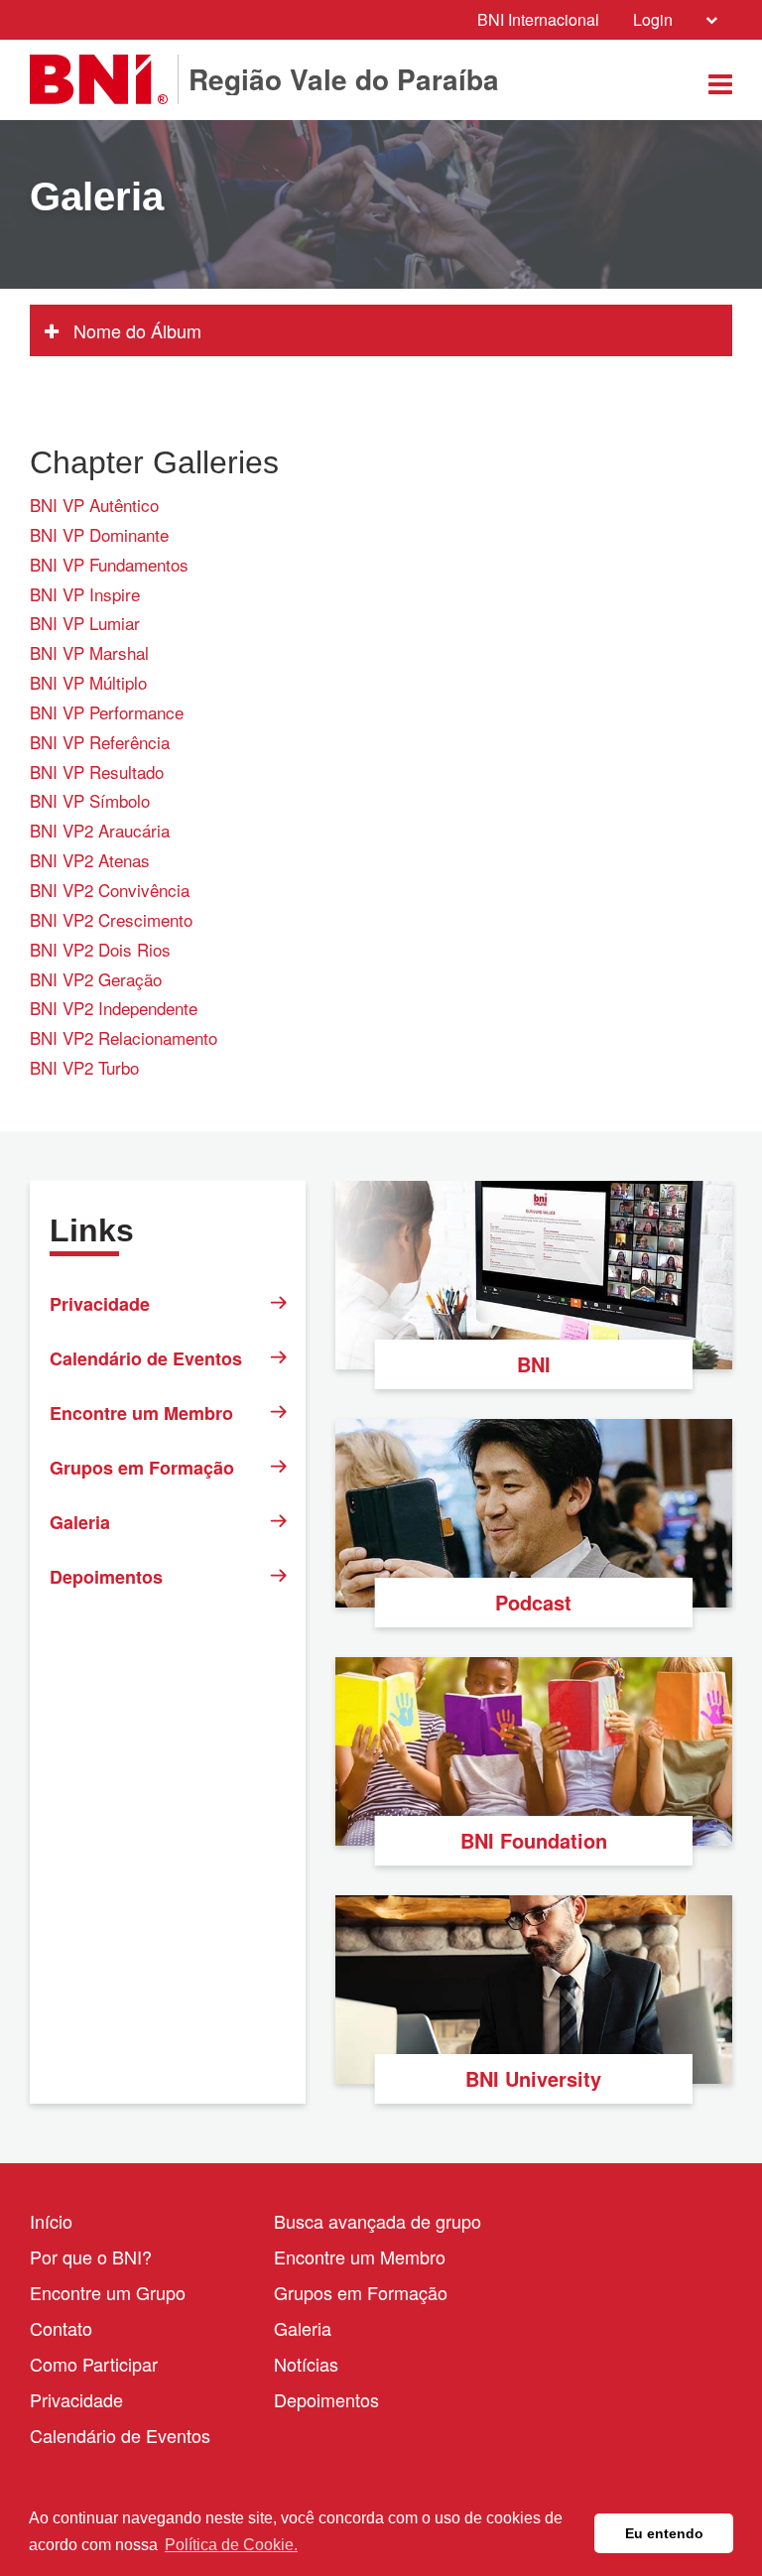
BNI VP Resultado (97, 772)
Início (51, 2221)
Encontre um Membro (141, 1413)
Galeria (80, 1522)
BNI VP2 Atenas (90, 860)
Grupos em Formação (142, 1468)
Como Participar (94, 2364)
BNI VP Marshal (89, 652)
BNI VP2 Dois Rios (100, 949)
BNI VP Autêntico (94, 505)
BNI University (533, 2078)
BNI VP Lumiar (85, 623)
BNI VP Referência (100, 742)
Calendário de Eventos (146, 1358)
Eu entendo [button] (664, 2533)
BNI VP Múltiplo (88, 682)
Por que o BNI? (91, 2256)
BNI (534, 1364)
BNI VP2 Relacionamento (124, 1037)
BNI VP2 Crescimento (111, 919)
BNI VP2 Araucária (100, 830)
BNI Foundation (534, 1840)
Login (653, 19)
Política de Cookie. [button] (231, 2545)
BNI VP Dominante (99, 534)
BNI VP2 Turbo (84, 1067)
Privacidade (100, 1304)
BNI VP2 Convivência (110, 890)
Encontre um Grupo (108, 2292)
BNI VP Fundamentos (109, 564)
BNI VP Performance (107, 712)
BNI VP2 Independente (114, 1008)
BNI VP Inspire (85, 594)
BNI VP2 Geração (96, 979)
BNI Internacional (538, 19)
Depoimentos (106, 1577)
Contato (61, 2328)
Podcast (533, 1602)
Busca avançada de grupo (378, 2221)
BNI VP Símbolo (90, 800)
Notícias (306, 2364)
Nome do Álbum (135, 330)
